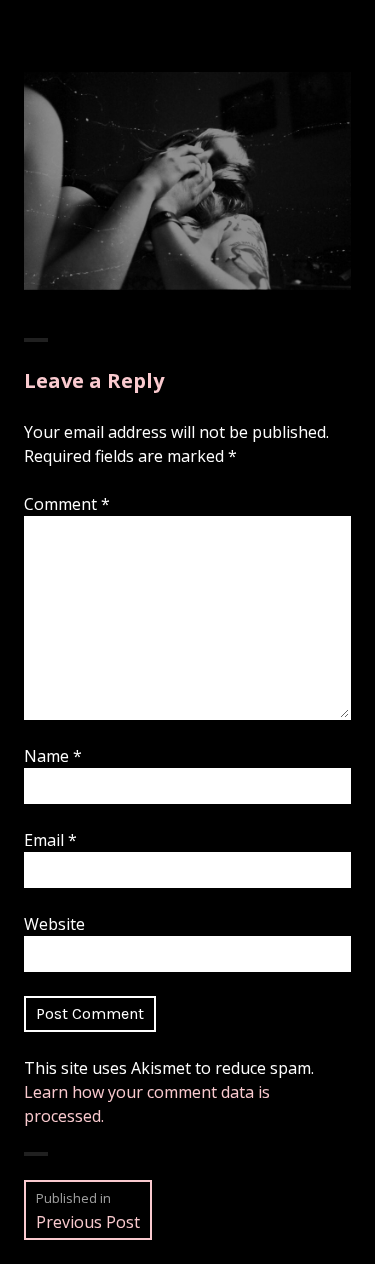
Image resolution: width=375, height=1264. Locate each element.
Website (54, 924)
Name (53, 756)
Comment (67, 504)
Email (50, 840)
